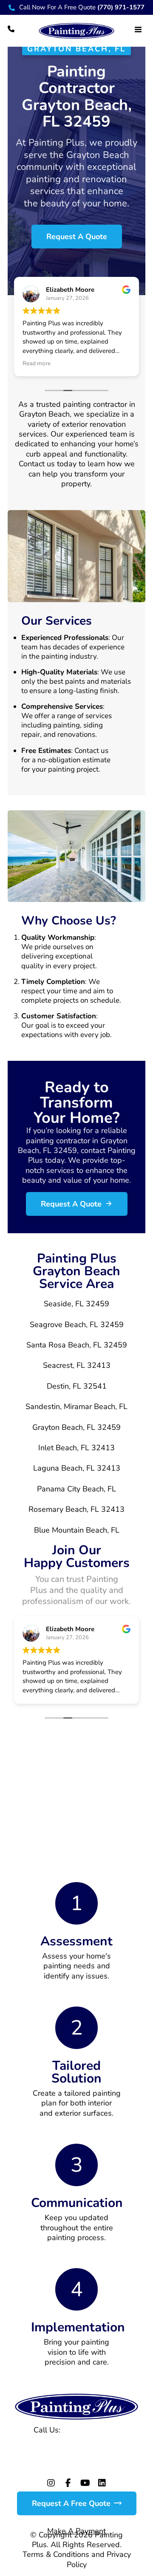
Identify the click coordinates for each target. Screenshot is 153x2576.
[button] (138, 29)
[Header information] (11, 28)
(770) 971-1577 (91, 2430)
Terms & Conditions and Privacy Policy (77, 2559)
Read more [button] (37, 364)
